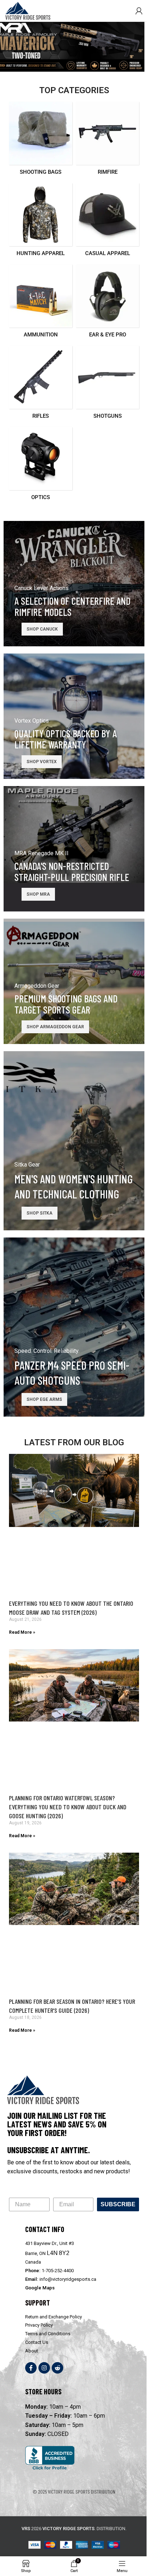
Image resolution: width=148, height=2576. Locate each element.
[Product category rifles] (41, 385)
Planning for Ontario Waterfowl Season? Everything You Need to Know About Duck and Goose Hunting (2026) (68, 1807)
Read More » (22, 1632)
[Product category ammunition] (41, 303)
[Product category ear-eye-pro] (107, 303)
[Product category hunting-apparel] (41, 222)
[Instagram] (44, 2368)
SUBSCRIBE (118, 2204)
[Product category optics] (41, 466)
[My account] (139, 11)
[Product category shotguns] (107, 385)
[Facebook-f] (31, 2368)
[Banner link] (74, 584)
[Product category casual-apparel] (107, 222)
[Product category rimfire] (107, 141)
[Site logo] (28, 10)
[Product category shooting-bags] (41, 141)
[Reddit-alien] (57, 2368)
